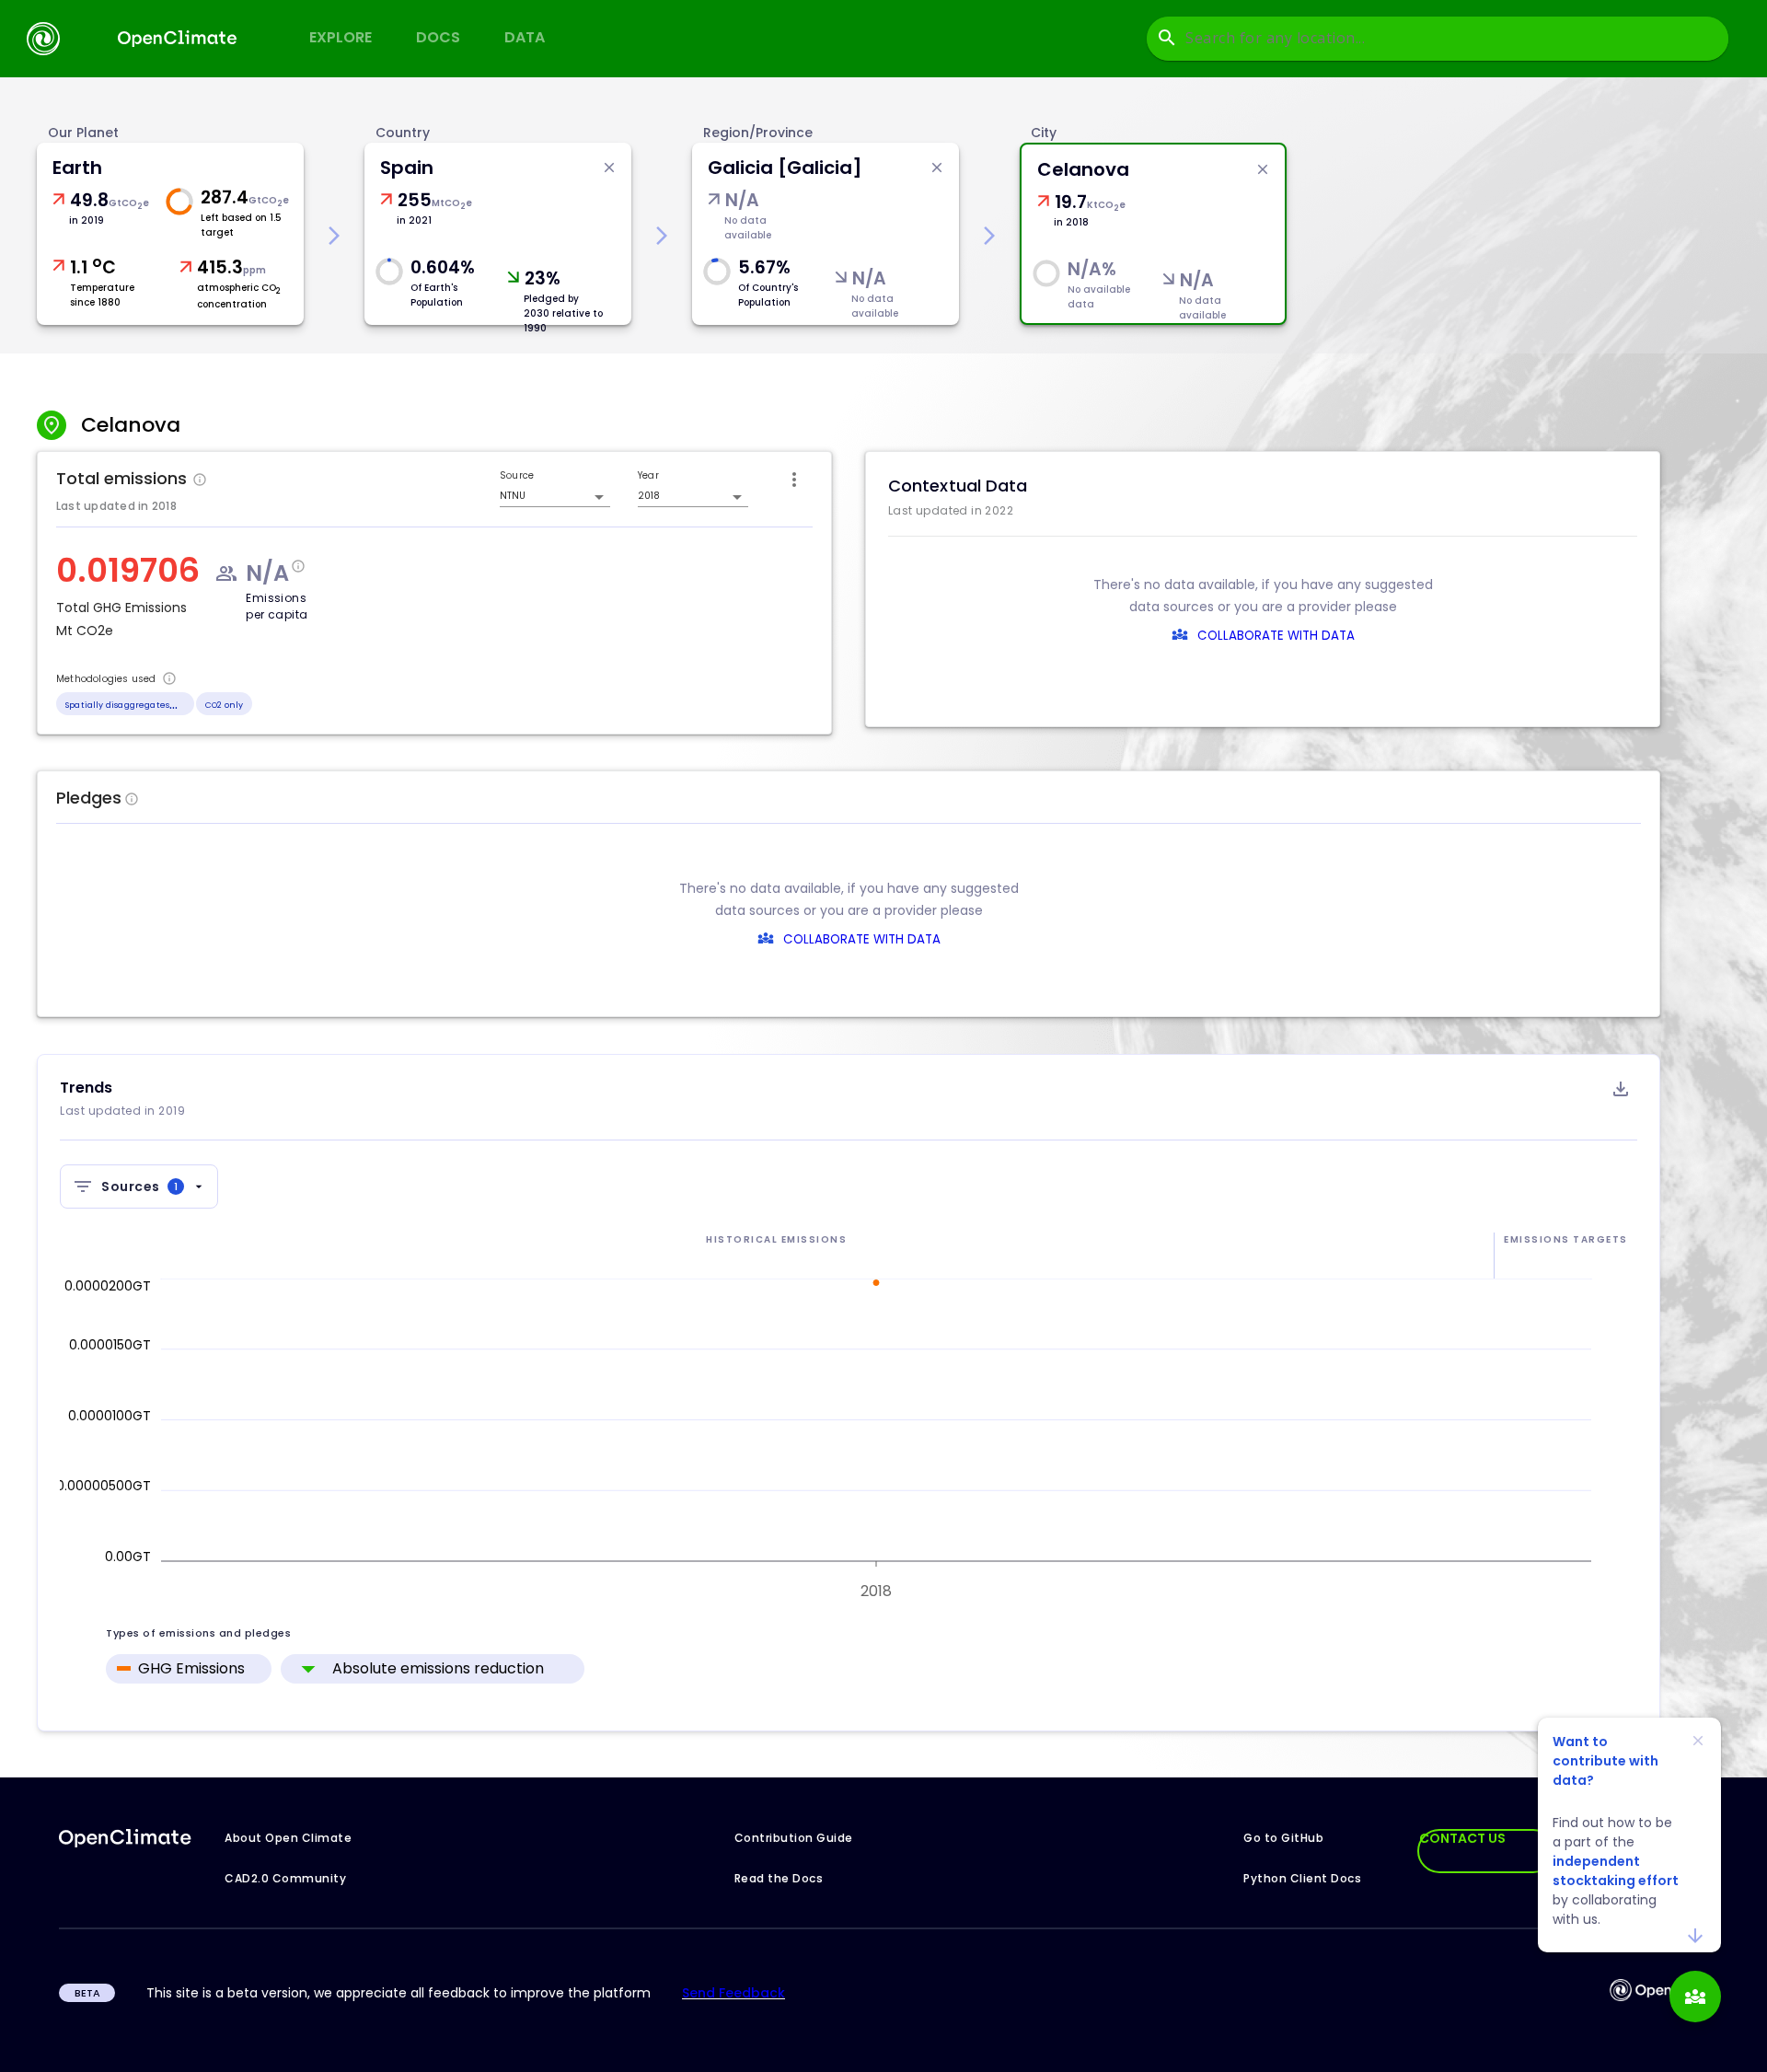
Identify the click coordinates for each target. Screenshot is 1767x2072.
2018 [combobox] (649, 496)
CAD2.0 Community (285, 1878)
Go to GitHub (1283, 1838)
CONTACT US (1462, 1838)
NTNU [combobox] (513, 496)
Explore (341, 37)
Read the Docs (779, 1878)
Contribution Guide (794, 1838)
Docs (438, 37)
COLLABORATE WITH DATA (1276, 636)
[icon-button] (794, 480)
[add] (1695, 1997)
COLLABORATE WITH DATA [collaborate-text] (862, 939)
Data (525, 37)
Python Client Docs (1302, 1878)
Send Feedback (733, 1993)
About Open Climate (288, 1838)
